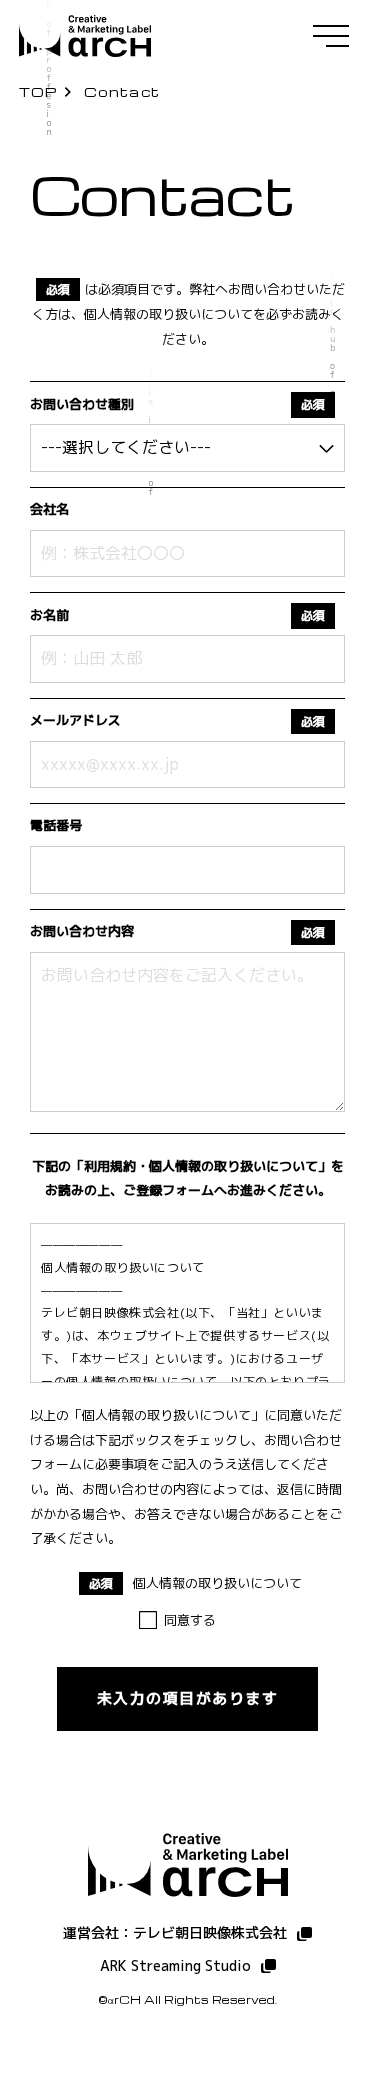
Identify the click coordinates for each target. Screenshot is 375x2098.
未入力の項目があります (188, 1698)
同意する (190, 1620)
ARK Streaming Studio (175, 1965)
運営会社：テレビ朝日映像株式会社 (175, 1932)
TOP (38, 91)
